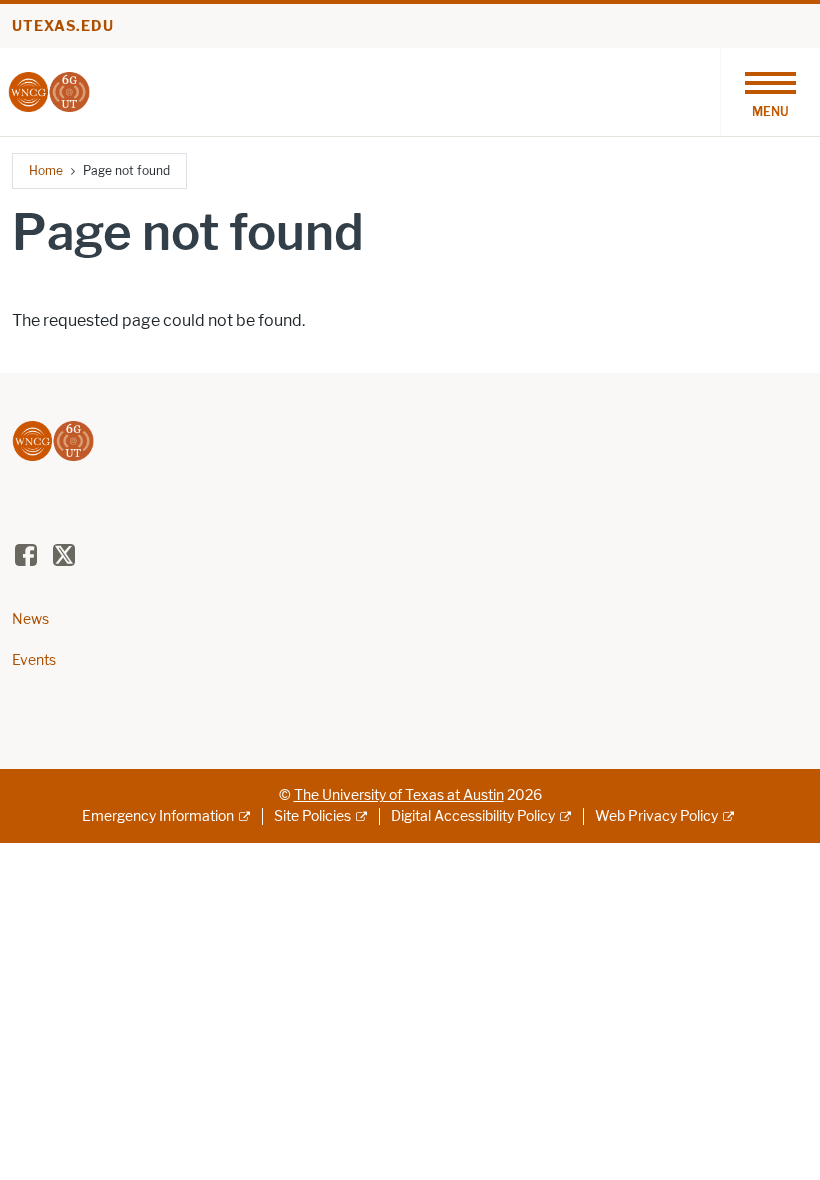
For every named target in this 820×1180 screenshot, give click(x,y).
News (30, 619)
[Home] (49, 90)
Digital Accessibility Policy (473, 816)
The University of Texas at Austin (399, 795)
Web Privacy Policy (656, 816)
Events (34, 660)
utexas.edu (63, 26)
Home (46, 170)
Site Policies (312, 816)
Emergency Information (158, 816)
